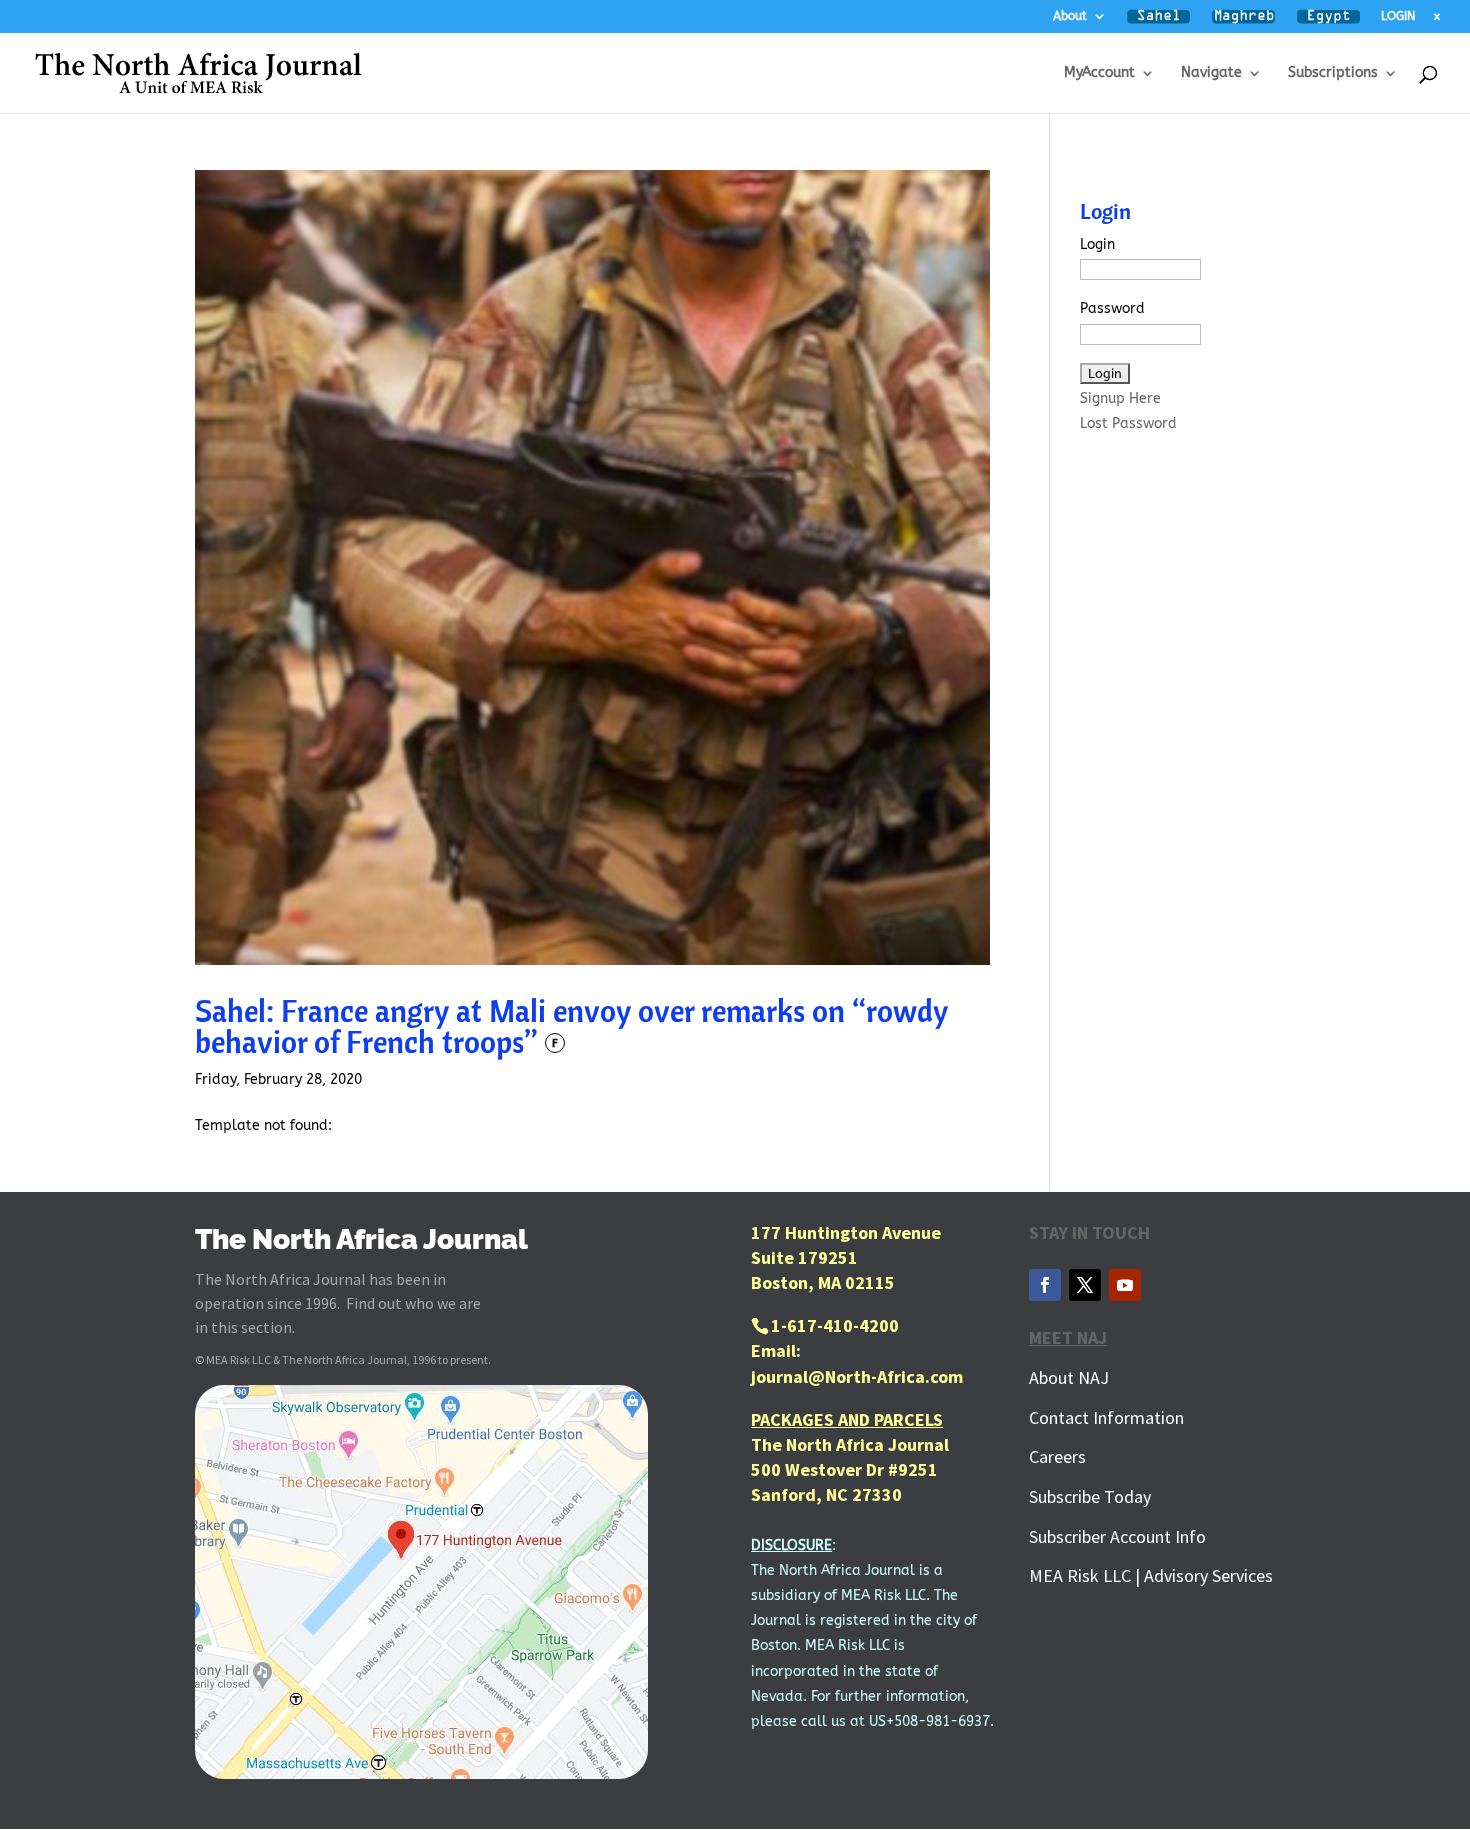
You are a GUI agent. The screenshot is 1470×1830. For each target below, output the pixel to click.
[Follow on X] (1085, 1285)
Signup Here (1120, 398)
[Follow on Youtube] (1125, 1285)
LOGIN (1398, 16)
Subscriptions (1333, 73)
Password (1112, 308)
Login (1097, 244)
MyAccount (1099, 73)
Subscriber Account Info (1117, 1536)
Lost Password (1128, 423)
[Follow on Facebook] (1045, 1285)
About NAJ (1069, 1377)
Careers (1057, 1456)
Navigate (1211, 73)
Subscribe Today (1090, 1496)
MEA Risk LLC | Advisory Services (1151, 1575)
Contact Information (1106, 1417)
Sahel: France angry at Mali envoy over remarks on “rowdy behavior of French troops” (571, 1026)
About (1070, 16)
